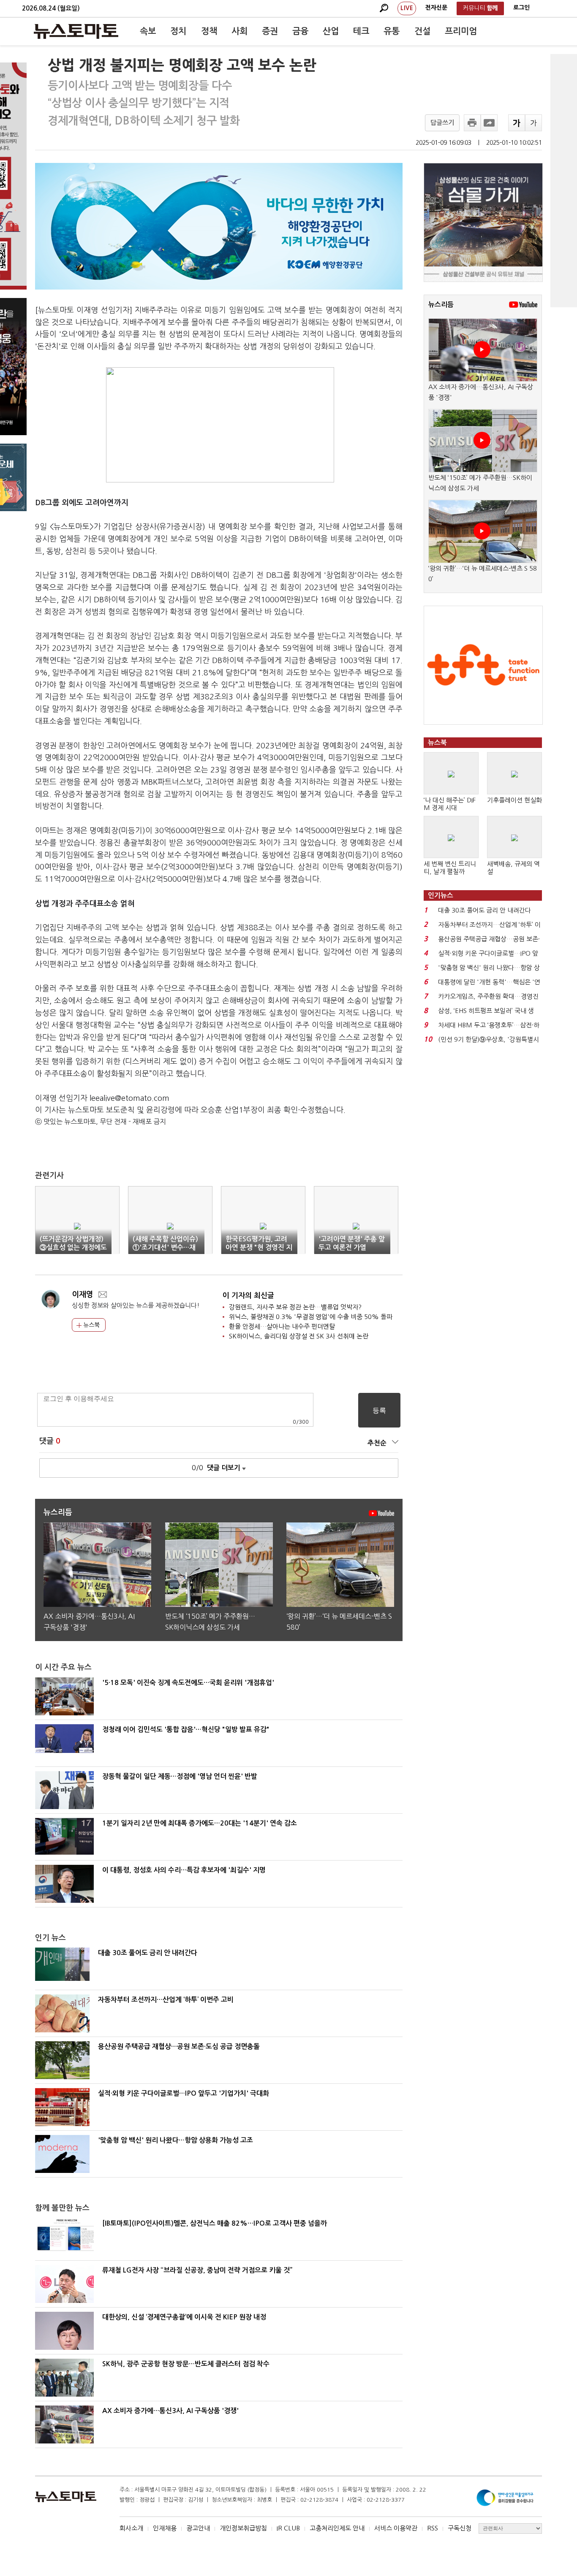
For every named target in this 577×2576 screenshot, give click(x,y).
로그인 (521, 8)
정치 (178, 31)
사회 (240, 31)
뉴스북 (91, 1325)
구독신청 (460, 2528)
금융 (300, 31)
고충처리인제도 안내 (337, 2528)
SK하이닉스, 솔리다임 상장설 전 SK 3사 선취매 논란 (299, 1336)
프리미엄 (461, 31)
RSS (433, 2528)
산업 (331, 31)
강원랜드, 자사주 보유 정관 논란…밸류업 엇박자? (295, 1307)
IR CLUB (288, 2528)
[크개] (517, 123)
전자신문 (436, 8)
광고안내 (198, 2528)
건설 (422, 31)
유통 (392, 31)
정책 (209, 31)
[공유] (489, 123)
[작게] (533, 123)
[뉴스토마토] (76, 31)
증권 (270, 31)
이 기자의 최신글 (248, 1296)
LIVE (407, 8)
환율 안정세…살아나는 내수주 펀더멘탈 (282, 1326)
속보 (148, 31)
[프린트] (472, 123)
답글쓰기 (442, 123)
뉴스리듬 (441, 305)
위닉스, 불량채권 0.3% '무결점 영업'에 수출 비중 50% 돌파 (311, 1317)
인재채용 (165, 2528)
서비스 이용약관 (396, 2528)
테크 (361, 31)
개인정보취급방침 (243, 2528)
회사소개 (131, 2528)
